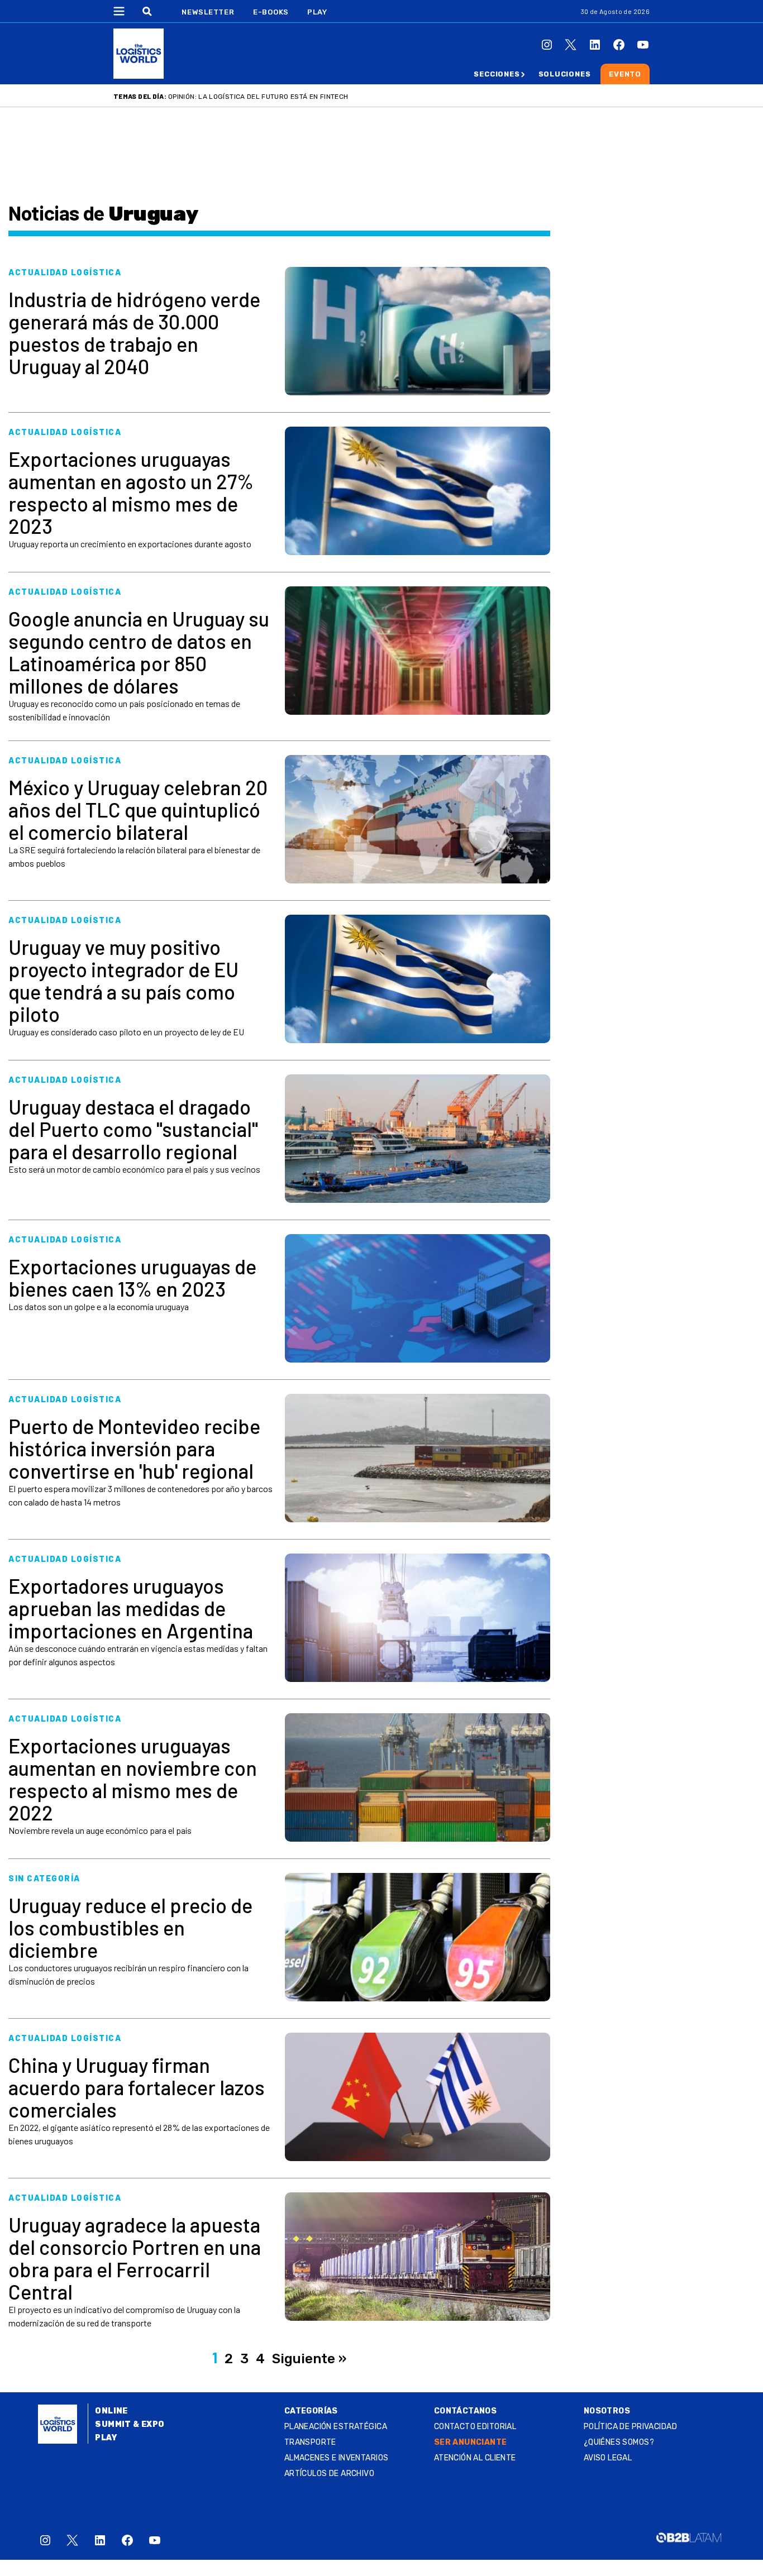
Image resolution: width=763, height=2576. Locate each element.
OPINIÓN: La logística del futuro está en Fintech (258, 97)
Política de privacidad (630, 2427)
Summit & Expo (130, 2424)
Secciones (497, 74)
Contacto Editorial (475, 2427)
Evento (625, 74)
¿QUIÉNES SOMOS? (619, 2442)
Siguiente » (309, 2359)
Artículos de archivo (329, 2474)
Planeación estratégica (336, 2427)
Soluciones (565, 74)
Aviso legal (608, 2458)
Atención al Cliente (475, 2458)
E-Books (271, 12)
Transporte (310, 2442)
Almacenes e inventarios (337, 2458)
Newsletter (208, 12)
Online (111, 2411)
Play (317, 12)
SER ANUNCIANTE (471, 2442)
